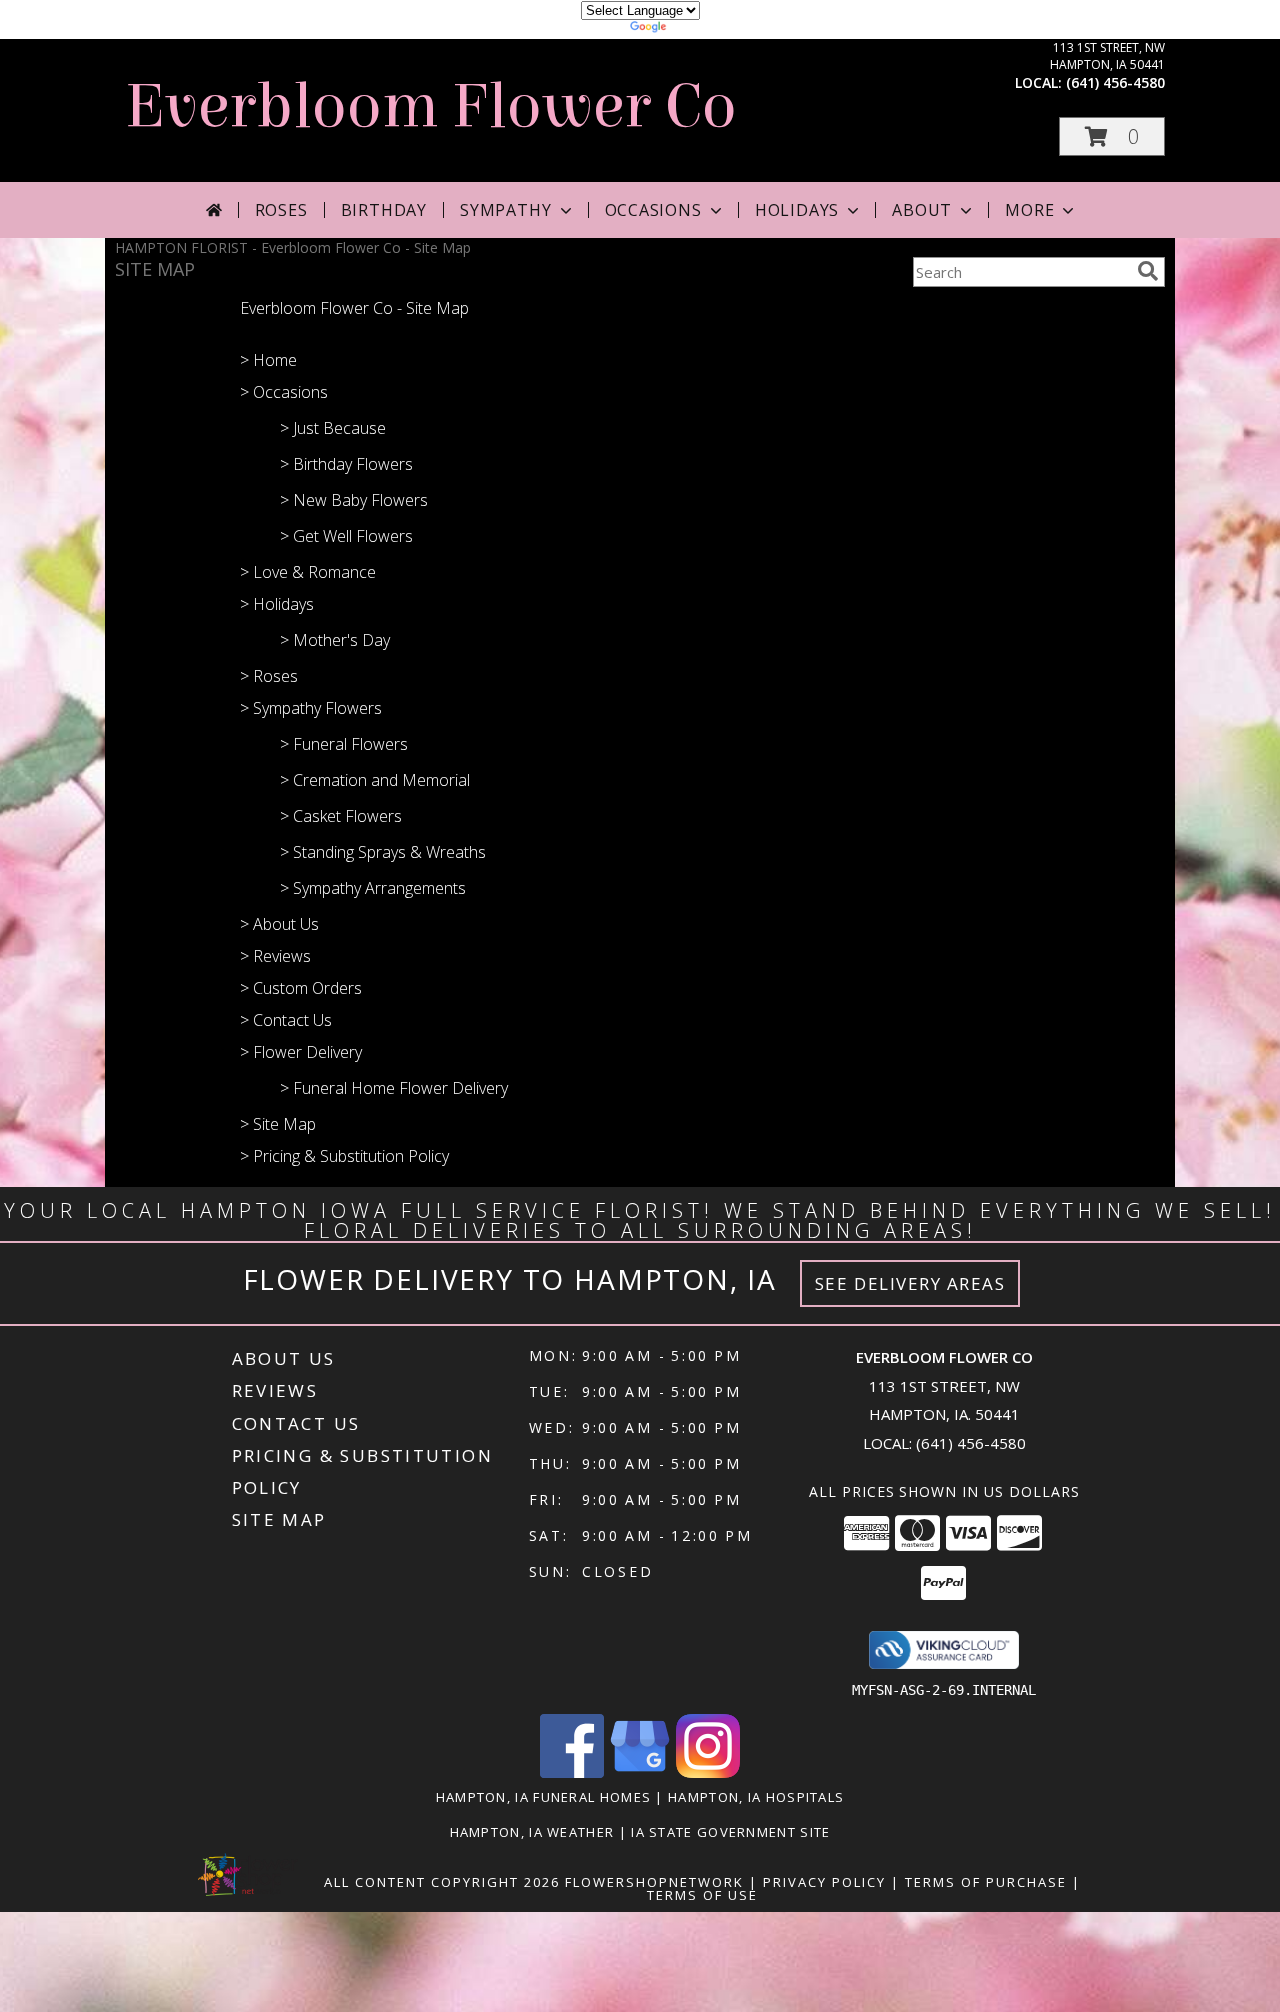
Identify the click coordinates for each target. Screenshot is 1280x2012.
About (922, 210)
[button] (1112, 136)
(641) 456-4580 (1115, 82)
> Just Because (333, 428)
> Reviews (275, 956)
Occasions (653, 210)
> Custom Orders (301, 988)
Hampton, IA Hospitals (756, 1797)
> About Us (279, 924)
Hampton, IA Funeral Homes (544, 1797)
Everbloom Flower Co (431, 106)
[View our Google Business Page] (640, 1772)
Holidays (797, 210)
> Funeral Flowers (344, 744)
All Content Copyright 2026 (442, 1882)
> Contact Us (286, 1020)
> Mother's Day (335, 640)
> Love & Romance (308, 572)
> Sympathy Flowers (311, 708)
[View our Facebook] (572, 1772)
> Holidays (277, 604)
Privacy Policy (824, 1882)
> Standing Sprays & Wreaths (383, 852)
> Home (268, 360)
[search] (1148, 271)
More (1029, 210)
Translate (700, 29)
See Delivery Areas (910, 1283)
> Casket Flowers (341, 816)
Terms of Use (702, 1895)
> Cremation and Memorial (375, 780)
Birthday (384, 210)
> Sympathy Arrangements (373, 888)
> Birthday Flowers (346, 464)
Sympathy (505, 210)
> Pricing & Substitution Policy (344, 1156)
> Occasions (284, 392)
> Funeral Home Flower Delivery (394, 1088)
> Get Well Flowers (346, 536)
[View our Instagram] (708, 1772)
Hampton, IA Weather (532, 1832)
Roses (281, 210)
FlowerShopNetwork (654, 1882)
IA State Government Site (730, 1832)
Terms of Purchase (986, 1882)
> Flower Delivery (301, 1052)
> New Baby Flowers (354, 500)
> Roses (269, 676)
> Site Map (278, 1124)
